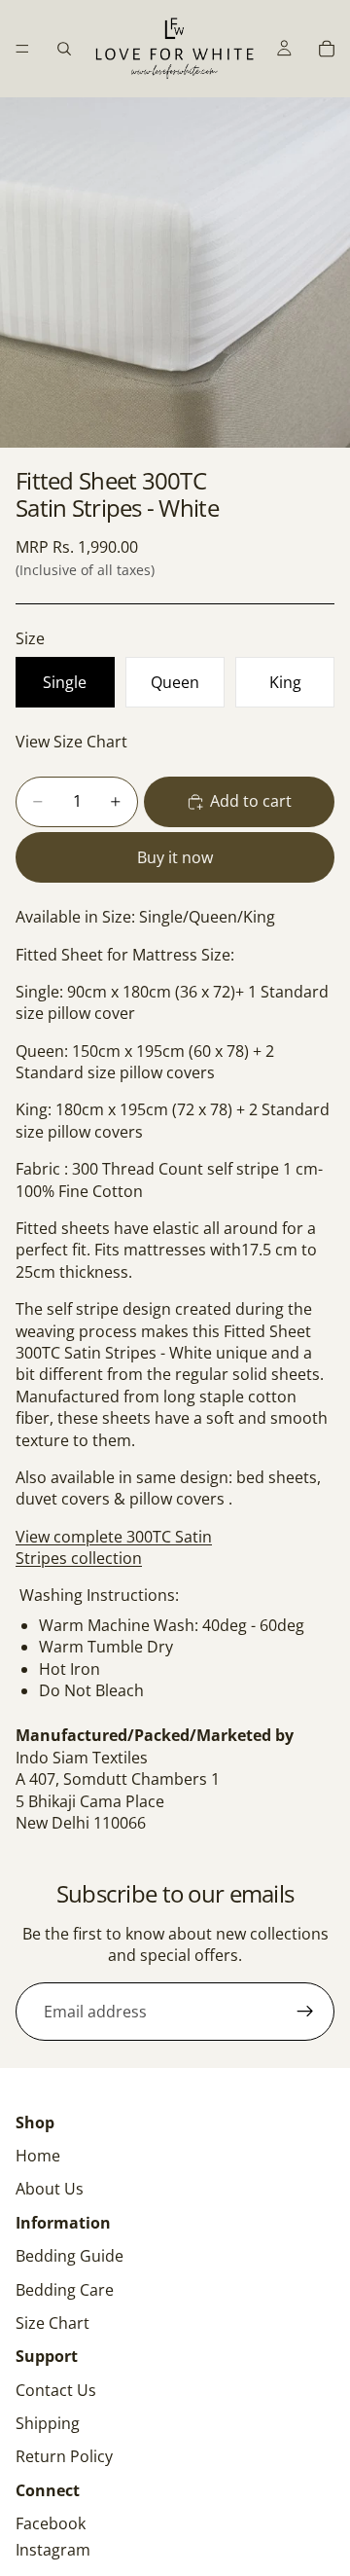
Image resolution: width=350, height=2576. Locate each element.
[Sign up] (305, 2012)
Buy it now (175, 857)
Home (38, 2156)
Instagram (53, 2550)
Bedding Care (65, 2290)
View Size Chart (71, 742)
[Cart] (327, 49)
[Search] (64, 49)
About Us (50, 2189)
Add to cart (251, 801)
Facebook (51, 2523)
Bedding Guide (70, 2256)
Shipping (48, 2423)
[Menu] (22, 49)
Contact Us (56, 2390)
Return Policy (64, 2456)
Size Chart (52, 2323)
